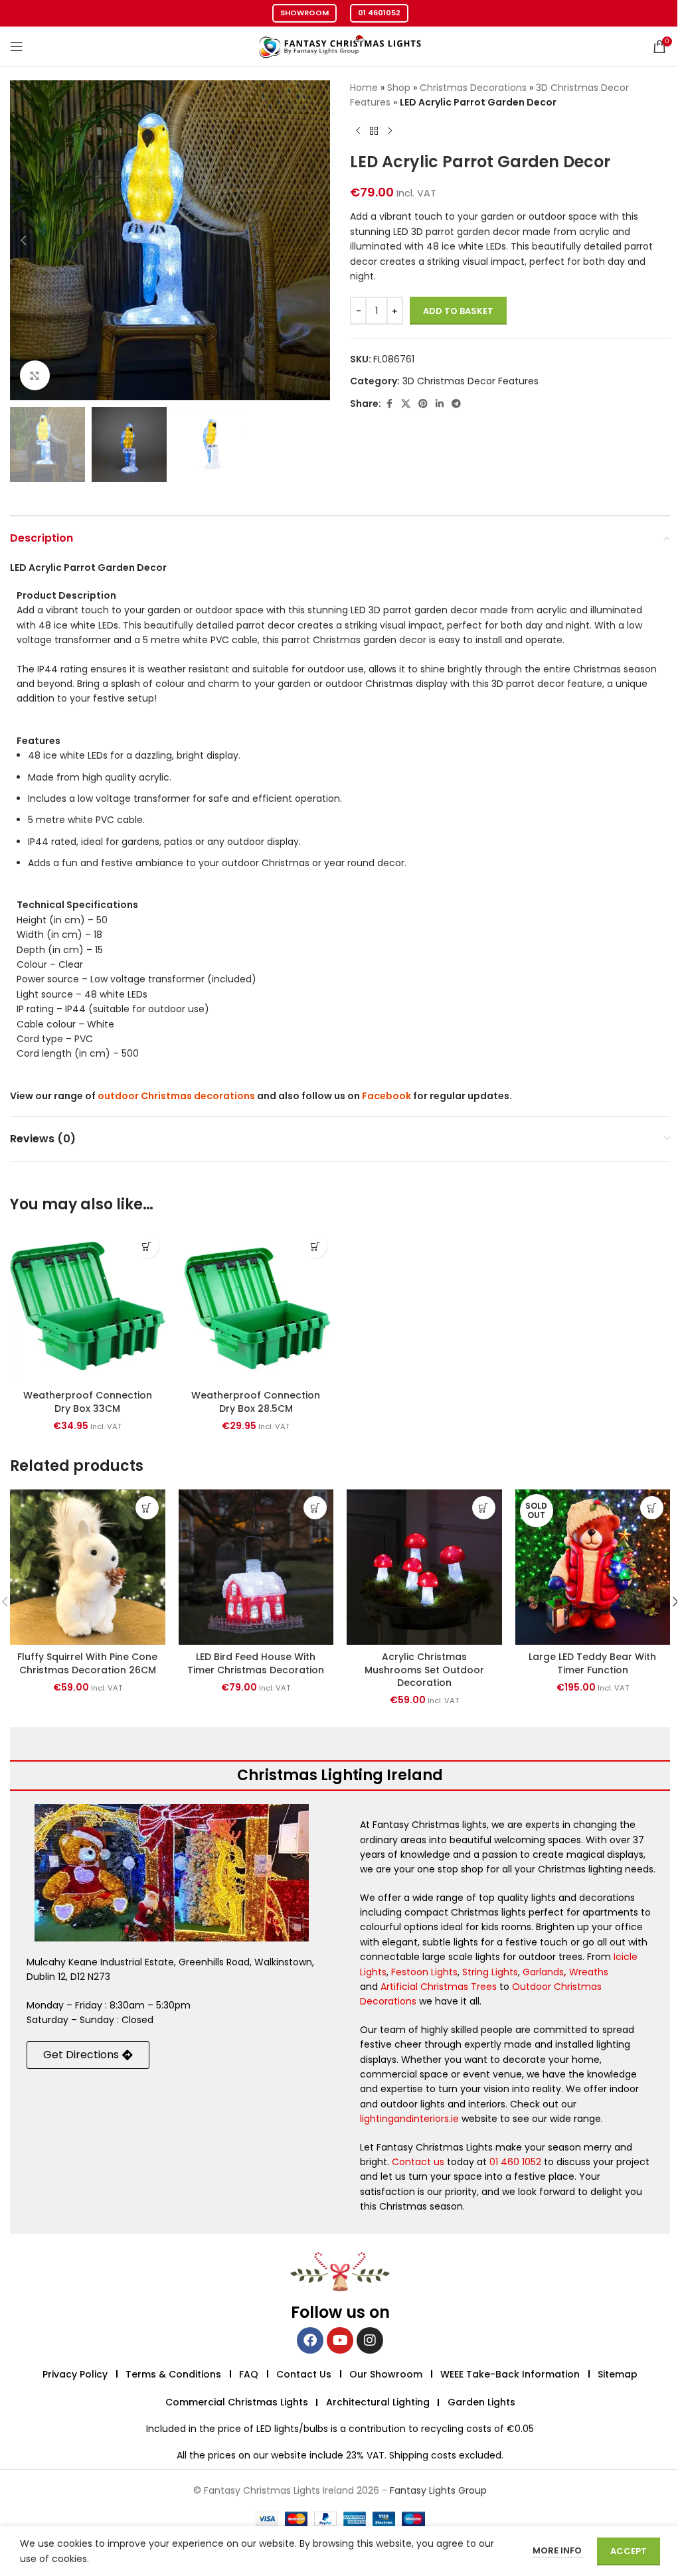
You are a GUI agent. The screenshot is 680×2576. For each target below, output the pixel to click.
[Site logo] (340, 46)
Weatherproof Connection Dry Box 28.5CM (256, 1402)
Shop (399, 88)
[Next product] (390, 131)
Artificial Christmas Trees (439, 1987)
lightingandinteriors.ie (409, 2119)
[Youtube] (340, 2340)
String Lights (490, 1972)
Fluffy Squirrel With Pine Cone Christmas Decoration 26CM (87, 1663)
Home (364, 88)
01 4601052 (379, 13)
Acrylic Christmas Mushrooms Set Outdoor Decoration (424, 1670)
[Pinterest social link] (423, 404)
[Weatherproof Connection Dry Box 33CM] (88, 1306)
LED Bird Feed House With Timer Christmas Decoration (256, 1663)
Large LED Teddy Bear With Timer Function (592, 1663)
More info (558, 2550)
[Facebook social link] (389, 404)
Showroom (304, 13)
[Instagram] (370, 2340)
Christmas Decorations (473, 88)
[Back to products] (374, 131)
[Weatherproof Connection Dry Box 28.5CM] (256, 1306)
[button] (23, 240)
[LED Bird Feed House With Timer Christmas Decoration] (256, 1567)
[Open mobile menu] (17, 46)
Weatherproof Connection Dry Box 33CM (88, 1402)
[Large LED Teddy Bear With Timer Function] (593, 1567)
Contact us (418, 2162)
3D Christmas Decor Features (470, 381)
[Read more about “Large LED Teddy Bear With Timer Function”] (652, 1508)
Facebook (386, 1096)
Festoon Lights (424, 1972)
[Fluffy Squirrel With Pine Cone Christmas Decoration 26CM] (88, 1567)
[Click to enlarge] (35, 375)
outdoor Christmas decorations (176, 1096)
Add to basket (458, 311)
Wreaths (589, 1972)
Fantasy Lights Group (438, 2490)
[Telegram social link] (456, 404)
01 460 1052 (515, 2162)
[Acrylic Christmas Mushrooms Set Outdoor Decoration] (424, 1567)
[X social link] (406, 404)
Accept (629, 2551)
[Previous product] (358, 131)
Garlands (543, 1972)
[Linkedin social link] (440, 404)
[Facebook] (310, 2340)
